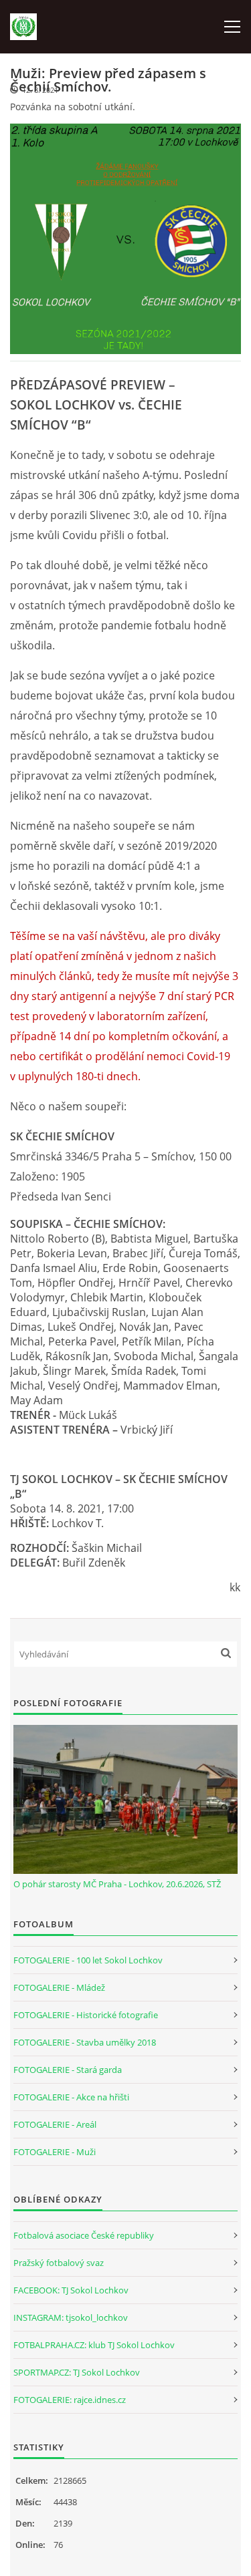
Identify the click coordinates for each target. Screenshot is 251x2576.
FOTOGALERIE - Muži (55, 2152)
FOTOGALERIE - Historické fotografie (86, 2015)
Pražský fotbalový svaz (59, 2263)
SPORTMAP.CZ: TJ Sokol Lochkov (77, 2372)
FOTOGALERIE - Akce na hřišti (71, 2097)
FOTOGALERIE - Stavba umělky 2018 (85, 2042)
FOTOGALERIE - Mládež (59, 1987)
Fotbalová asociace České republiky (84, 2235)
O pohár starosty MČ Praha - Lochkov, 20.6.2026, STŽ (117, 1884)
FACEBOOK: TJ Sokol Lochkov (71, 2290)
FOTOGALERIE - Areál (55, 2124)
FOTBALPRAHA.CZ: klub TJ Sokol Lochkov (94, 2345)
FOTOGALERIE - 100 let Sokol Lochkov (88, 1960)
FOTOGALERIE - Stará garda (68, 2070)
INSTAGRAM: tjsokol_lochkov (71, 2317)
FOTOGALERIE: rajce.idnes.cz (70, 2400)
